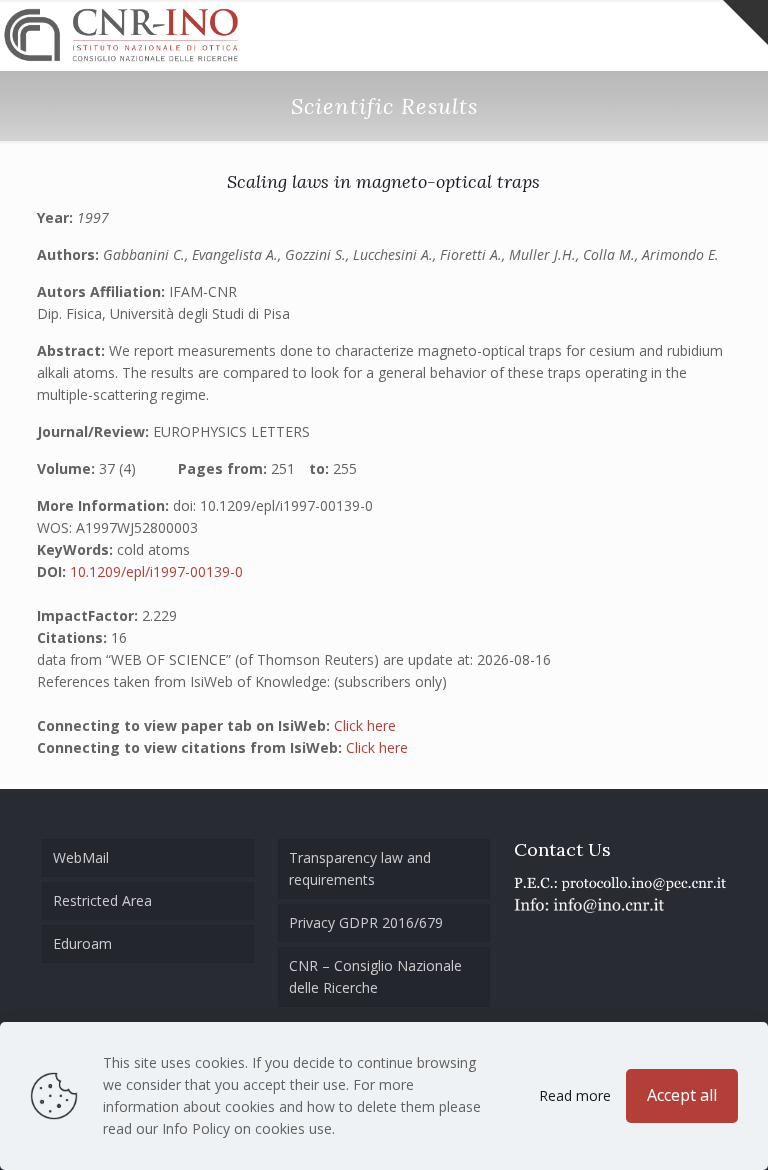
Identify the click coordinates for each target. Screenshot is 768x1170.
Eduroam (82, 943)
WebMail (81, 857)
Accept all (682, 1095)
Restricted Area (102, 900)
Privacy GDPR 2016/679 (366, 922)
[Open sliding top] (745, 22)
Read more (575, 1095)
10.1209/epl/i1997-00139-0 (156, 571)
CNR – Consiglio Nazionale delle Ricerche (375, 976)
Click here (365, 725)
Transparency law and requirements (360, 868)
